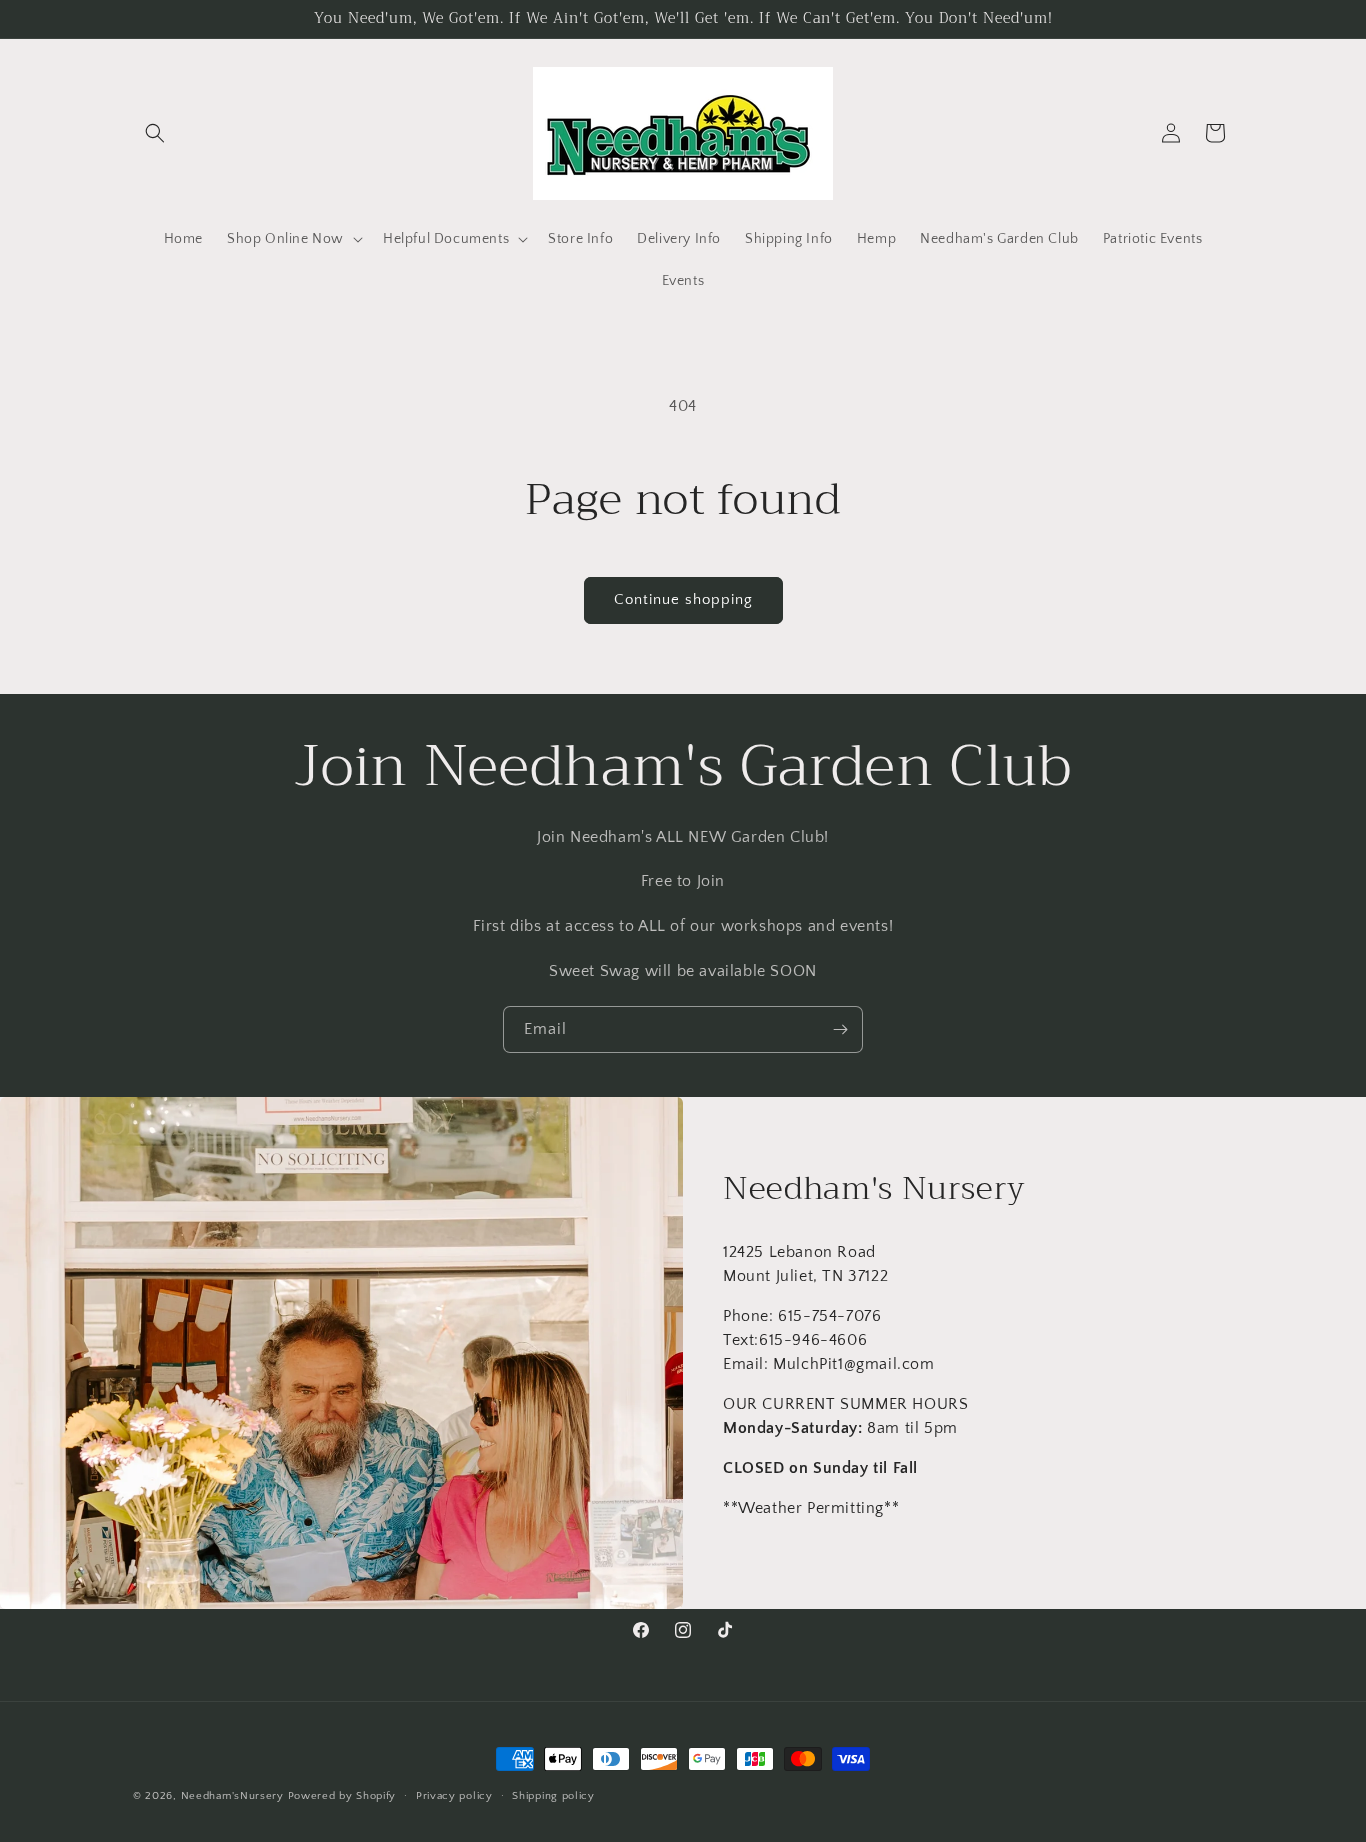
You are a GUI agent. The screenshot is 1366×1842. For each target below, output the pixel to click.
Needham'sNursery (232, 1796)
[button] (155, 133)
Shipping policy (553, 1796)
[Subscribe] (840, 1029)
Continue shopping (683, 599)
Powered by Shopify (342, 1796)
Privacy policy (454, 1796)
